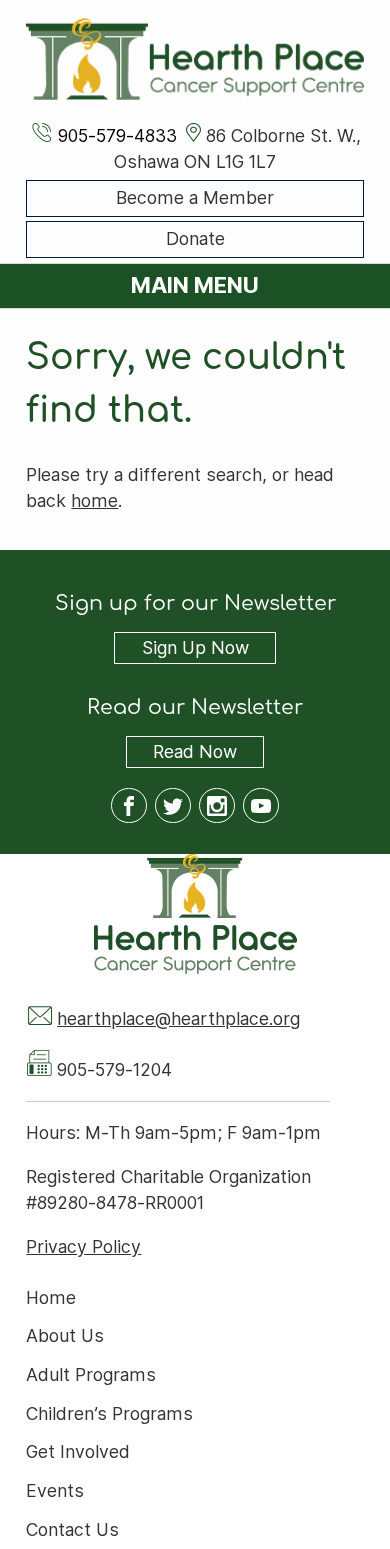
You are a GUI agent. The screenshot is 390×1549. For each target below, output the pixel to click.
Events (55, 1491)
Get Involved (78, 1452)
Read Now (181, 753)
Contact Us (72, 1529)
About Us (65, 1336)
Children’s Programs (109, 1413)
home (94, 500)
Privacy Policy (83, 1246)
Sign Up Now (195, 648)
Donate (195, 239)
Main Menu (195, 285)
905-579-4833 (117, 135)
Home (51, 1297)
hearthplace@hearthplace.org (178, 1018)
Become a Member (195, 197)
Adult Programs (91, 1374)
